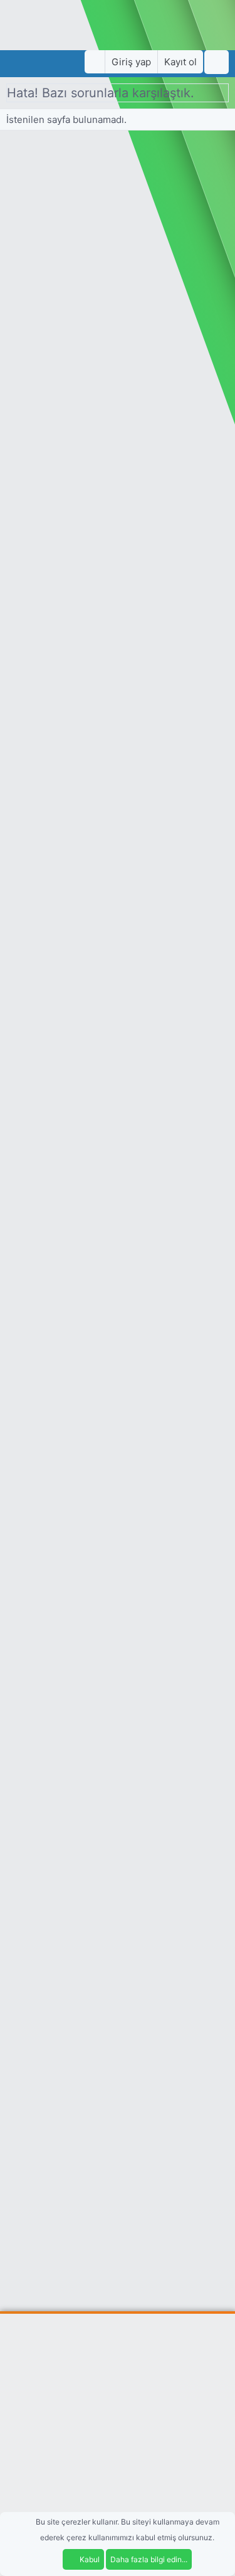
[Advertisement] (118, 2444)
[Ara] (217, 62)
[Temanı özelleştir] (95, 62)
